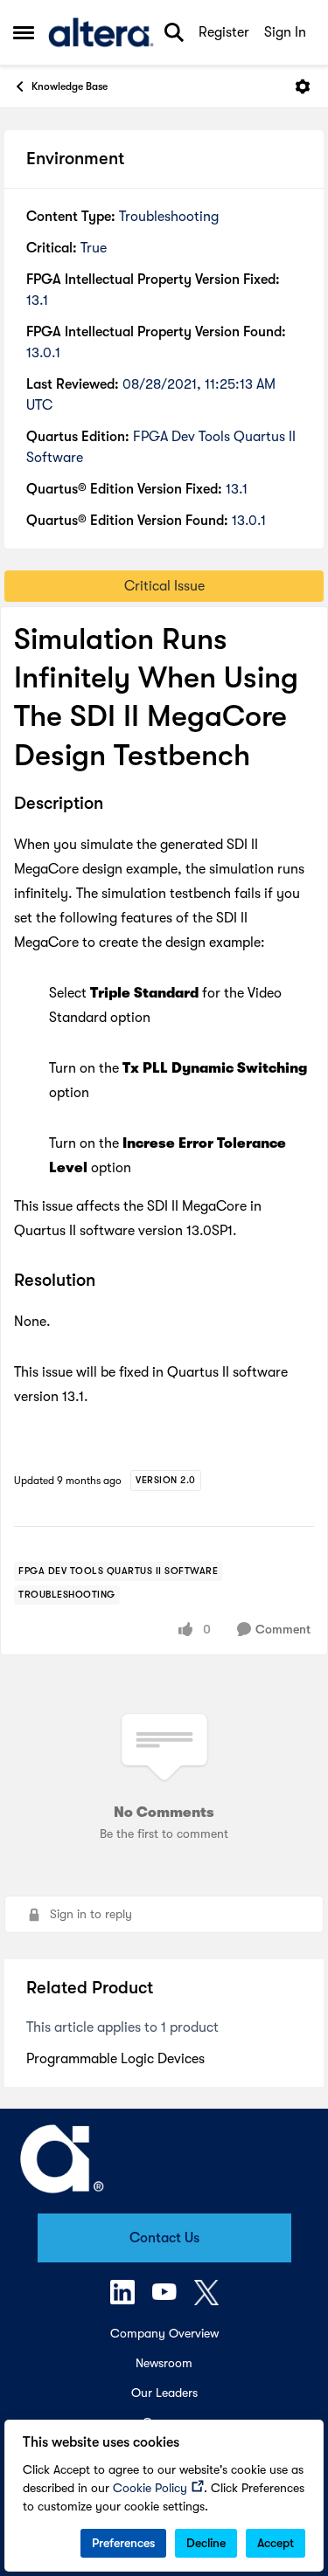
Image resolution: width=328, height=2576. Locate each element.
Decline (206, 2543)
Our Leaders (164, 2393)
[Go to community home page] (101, 32)
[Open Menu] (303, 86)
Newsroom (164, 2363)
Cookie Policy (150, 2488)
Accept (276, 2543)
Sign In (285, 32)
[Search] (174, 32)
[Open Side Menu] (24, 32)
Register (224, 32)
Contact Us (164, 2238)
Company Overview (164, 2333)
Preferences (123, 2543)
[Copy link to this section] (116, 805)
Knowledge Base (70, 86)
